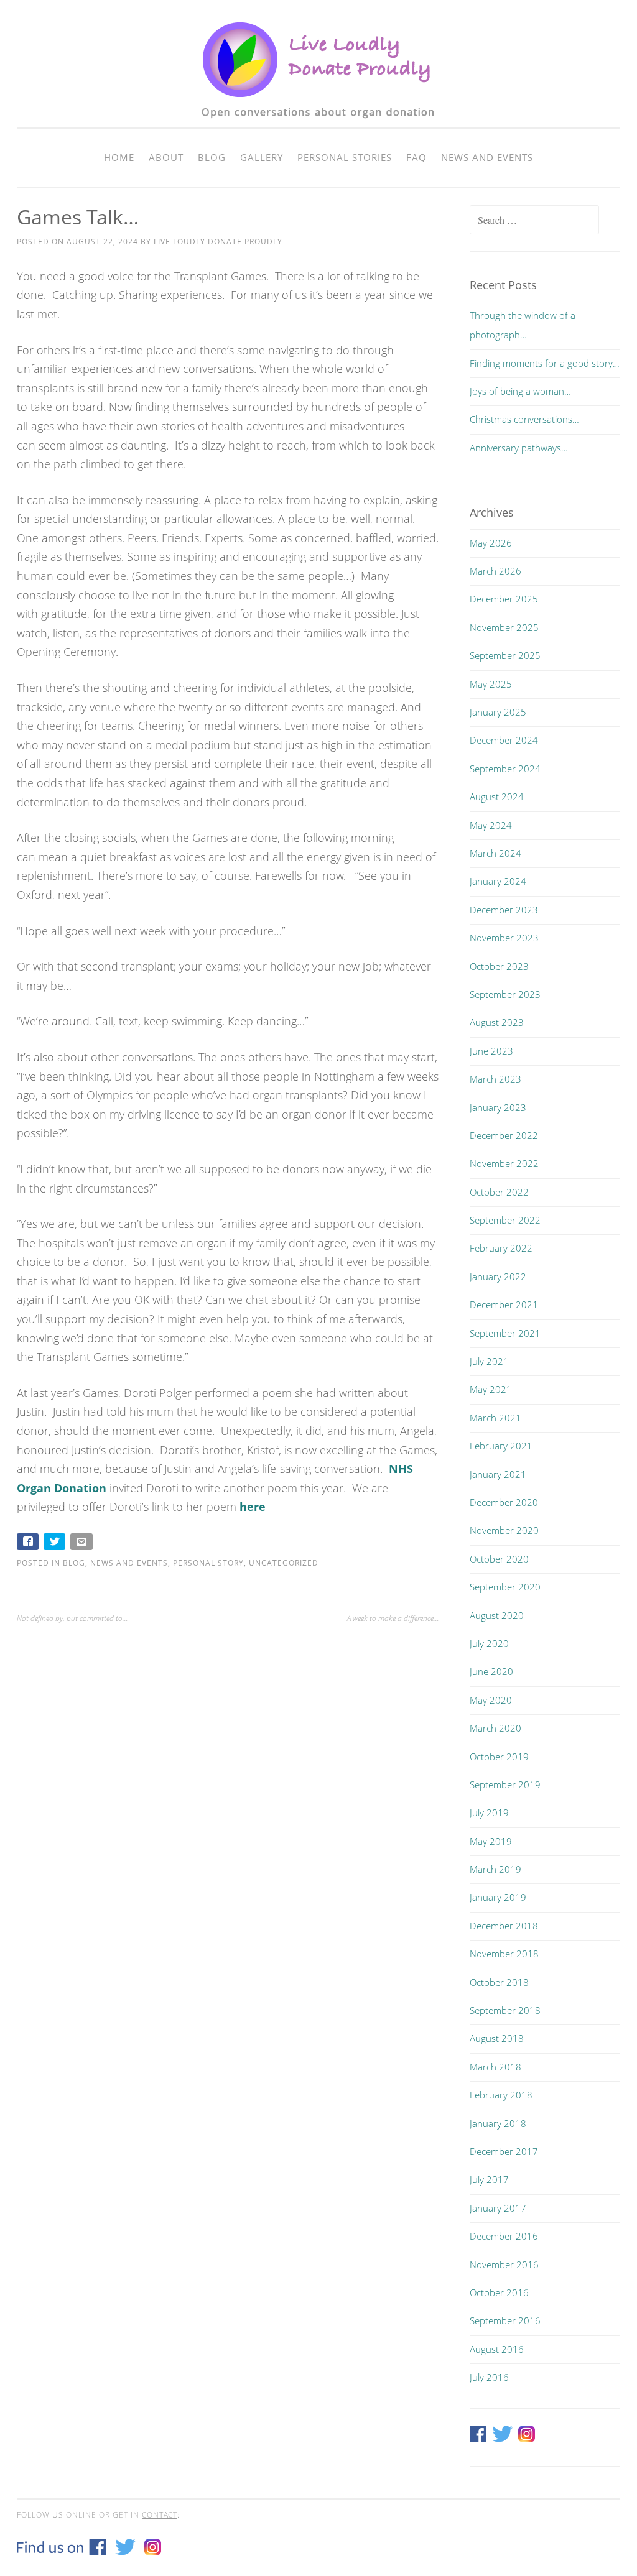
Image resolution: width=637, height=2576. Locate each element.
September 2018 (505, 2010)
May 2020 (491, 1700)
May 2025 (491, 684)
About (166, 157)
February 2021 (501, 1446)
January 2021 (498, 1474)
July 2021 (489, 1361)
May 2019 (491, 1841)
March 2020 (495, 1728)
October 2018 (499, 1982)
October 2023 (499, 966)
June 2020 (491, 1671)
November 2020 (504, 1530)
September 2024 (505, 769)
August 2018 (497, 2038)
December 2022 (504, 1135)
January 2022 (498, 1276)
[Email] (82, 1544)
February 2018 (501, 2095)
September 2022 (505, 1220)
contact (160, 2515)
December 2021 (504, 1304)
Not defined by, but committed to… (72, 1618)
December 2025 (504, 599)
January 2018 (498, 2123)
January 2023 (498, 1107)
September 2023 (505, 994)
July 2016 (489, 2377)
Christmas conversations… (524, 419)
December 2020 (504, 1502)
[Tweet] (56, 1544)
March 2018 (495, 2067)
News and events (487, 157)
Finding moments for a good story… (545, 363)
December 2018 (504, 1926)
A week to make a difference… (393, 1618)
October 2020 (499, 1559)
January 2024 (498, 881)
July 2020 (489, 1643)
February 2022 (501, 1248)
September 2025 (505, 655)
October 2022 (499, 1192)
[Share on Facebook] (29, 1544)
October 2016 (499, 2292)
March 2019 (495, 1869)
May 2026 (491, 543)
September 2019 (505, 1784)
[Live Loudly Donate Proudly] (318, 125)
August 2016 (497, 2349)
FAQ (416, 157)
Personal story (208, 1563)
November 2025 (504, 627)
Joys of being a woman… (520, 391)
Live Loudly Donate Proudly (218, 242)
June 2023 (491, 1051)
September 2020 (505, 1587)
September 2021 (505, 1333)
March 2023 (495, 1079)
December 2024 (504, 740)
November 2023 (504, 938)
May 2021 (491, 1389)
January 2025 (498, 712)
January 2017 (498, 2208)
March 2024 (495, 853)
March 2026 (495, 571)
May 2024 (491, 825)
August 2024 (497, 796)
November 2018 (504, 1954)
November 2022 (504, 1163)
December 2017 (504, 2151)
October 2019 (499, 1757)
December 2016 (504, 2236)
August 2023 (497, 1022)
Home (119, 157)
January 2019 (498, 1897)
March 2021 (495, 1418)
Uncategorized (284, 1563)
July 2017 (489, 2179)
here (253, 1507)
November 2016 (504, 2264)
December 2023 (504, 910)
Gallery (262, 157)
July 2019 (489, 1812)
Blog (212, 157)
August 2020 (497, 1615)
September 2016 (505, 2320)
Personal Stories (345, 157)
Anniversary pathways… (519, 448)
